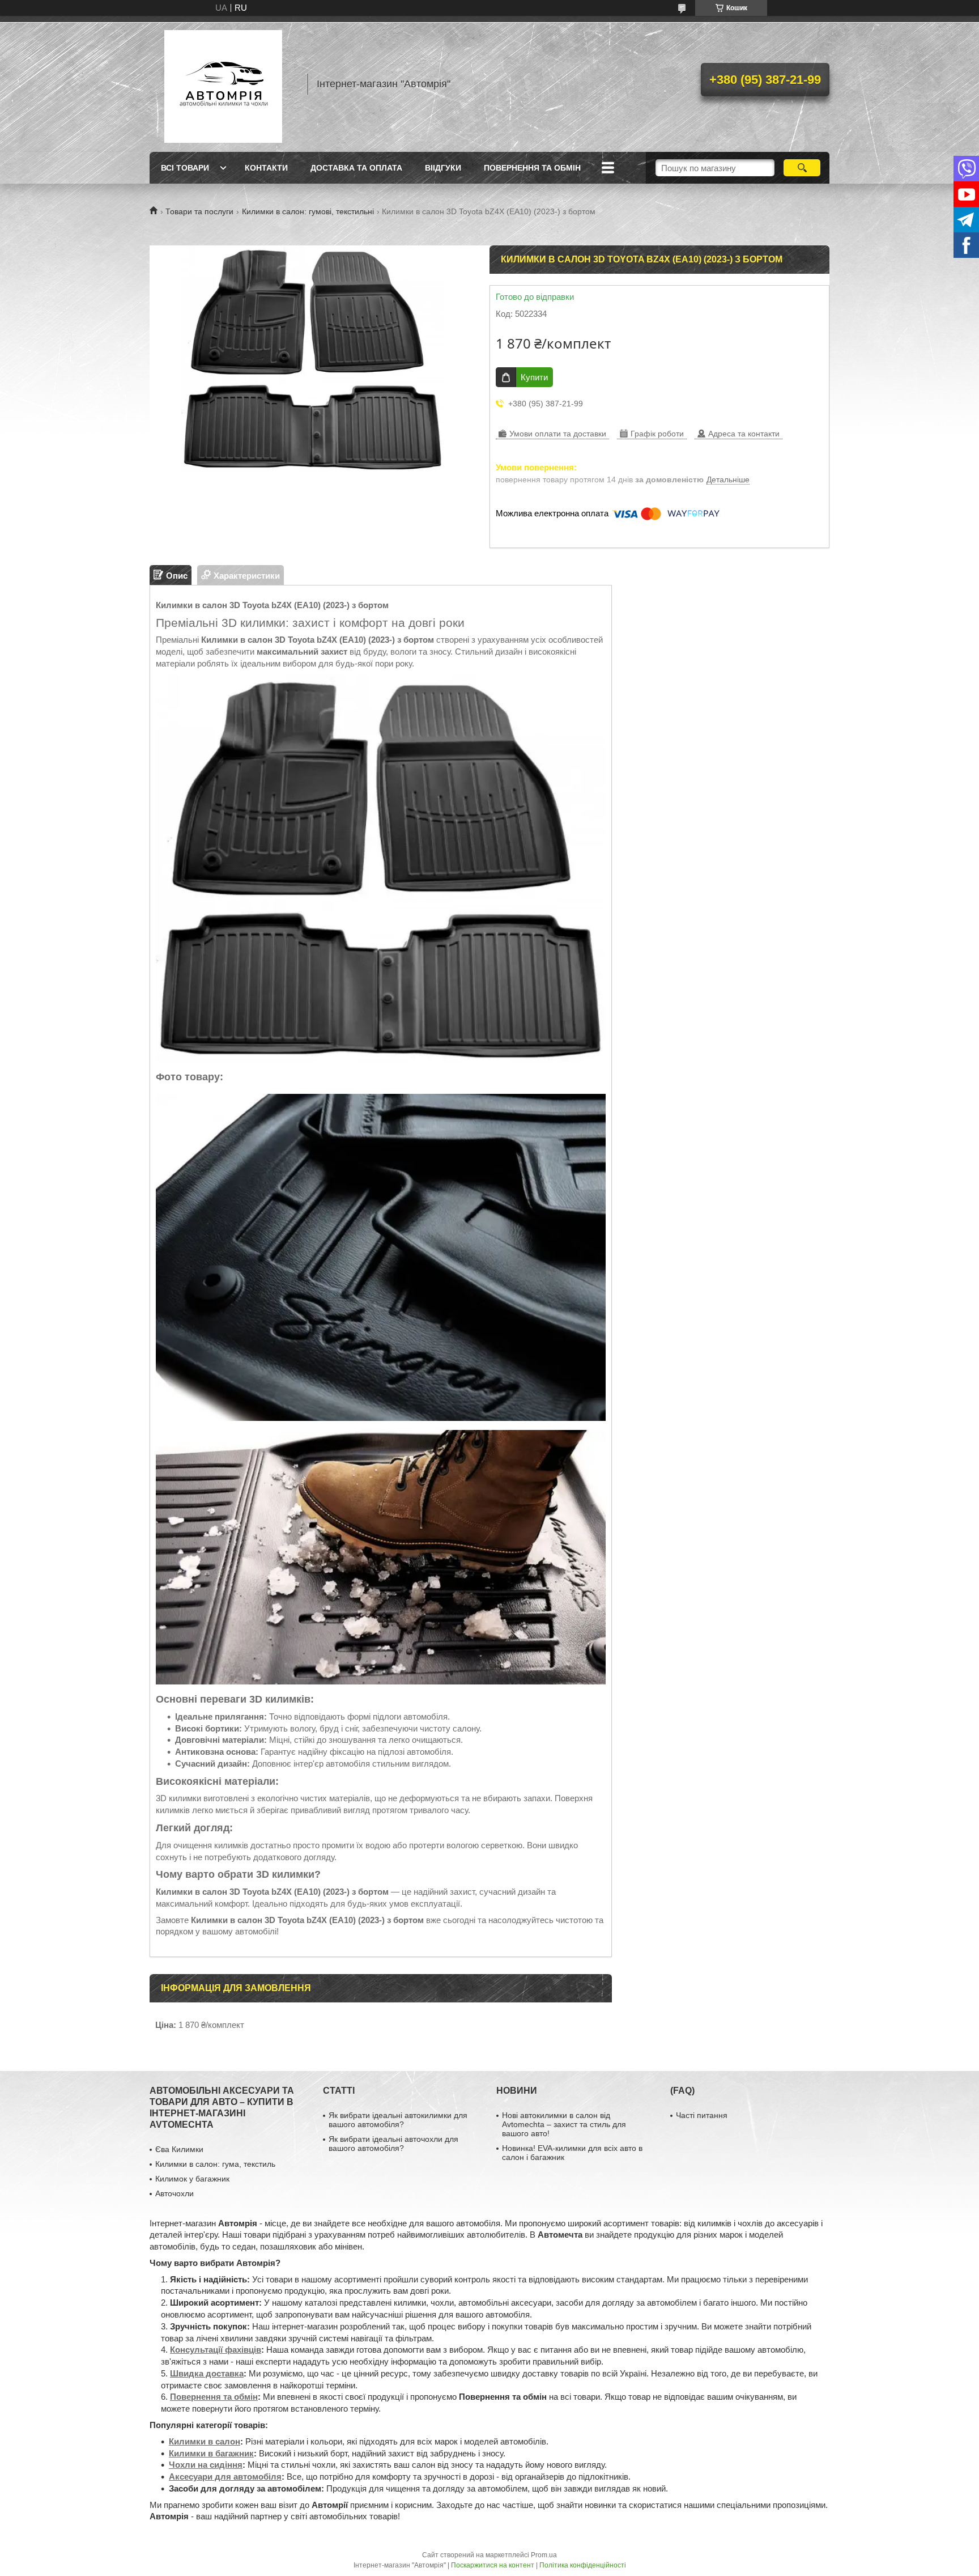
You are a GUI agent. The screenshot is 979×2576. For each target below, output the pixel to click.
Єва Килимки (179, 2149)
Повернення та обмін (532, 168)
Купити (534, 377)
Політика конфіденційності (583, 2565)
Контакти (266, 168)
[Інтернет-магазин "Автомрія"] (223, 84)
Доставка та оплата (356, 168)
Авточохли (174, 2193)
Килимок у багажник (192, 2179)
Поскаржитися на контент (493, 2565)
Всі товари (185, 168)
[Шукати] (802, 168)
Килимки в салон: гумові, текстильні (308, 211)
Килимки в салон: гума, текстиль (215, 2164)
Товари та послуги (199, 211)
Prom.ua (544, 2555)
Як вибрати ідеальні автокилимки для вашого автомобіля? (398, 2120)
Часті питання (702, 2115)
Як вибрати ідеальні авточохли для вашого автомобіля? (393, 2144)
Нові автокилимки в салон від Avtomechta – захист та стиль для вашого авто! (564, 2124)
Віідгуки (443, 168)
